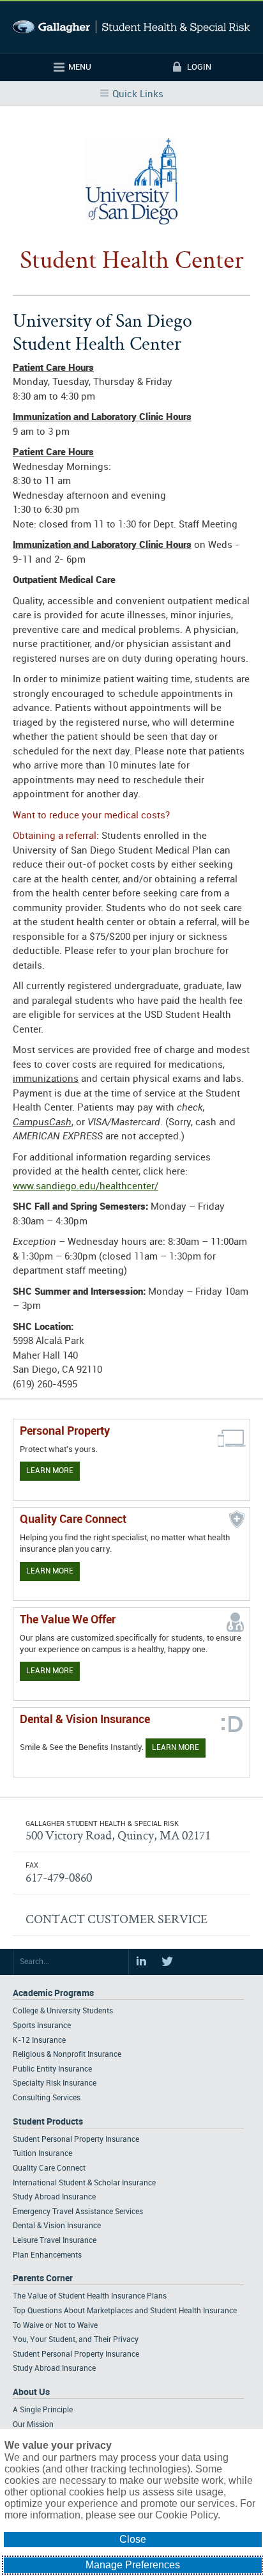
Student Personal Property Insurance (76, 2140)
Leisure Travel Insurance (55, 2241)
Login (199, 67)
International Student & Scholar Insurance (84, 2183)
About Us (31, 2392)
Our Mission (33, 2425)
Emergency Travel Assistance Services (78, 2212)
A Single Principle (43, 2410)
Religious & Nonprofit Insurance (67, 2055)
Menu (80, 67)
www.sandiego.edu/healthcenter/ (86, 1187)
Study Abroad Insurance (54, 2197)
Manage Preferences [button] (133, 2565)
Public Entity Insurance (52, 2069)
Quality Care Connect (49, 2168)
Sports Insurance (42, 2026)
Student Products (48, 2122)
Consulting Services (47, 2098)
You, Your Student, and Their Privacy (76, 2340)
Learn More (50, 1471)
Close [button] (133, 2539)
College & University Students (63, 2011)
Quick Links (138, 95)
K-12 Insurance (39, 2041)
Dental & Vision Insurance (57, 2226)
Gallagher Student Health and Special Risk (131, 27)
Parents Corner (43, 2278)
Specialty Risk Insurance (55, 2083)
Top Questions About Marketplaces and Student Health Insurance (125, 2311)
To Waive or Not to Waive (55, 2326)
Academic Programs (53, 1993)
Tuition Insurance (42, 2154)
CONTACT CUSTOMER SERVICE (116, 1919)
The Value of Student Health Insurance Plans (90, 2296)
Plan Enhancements (47, 2255)
